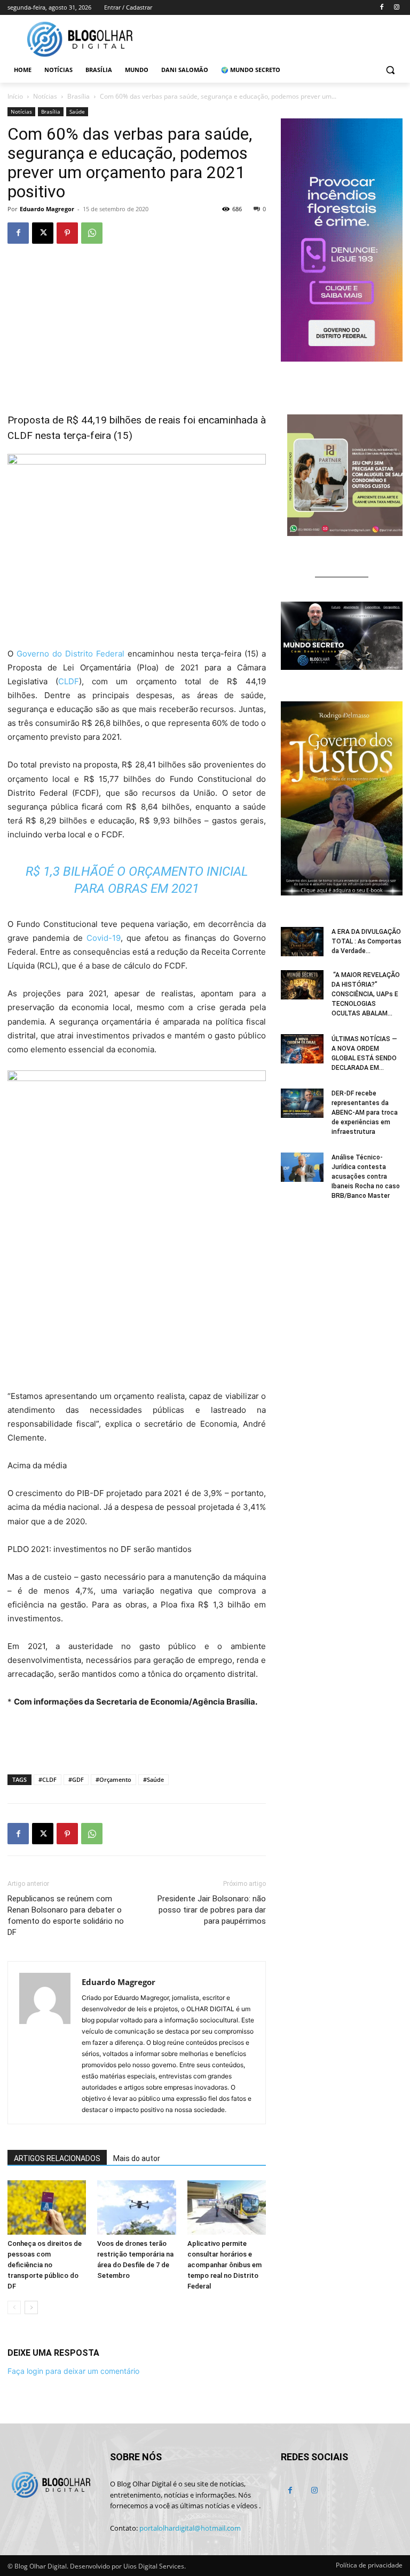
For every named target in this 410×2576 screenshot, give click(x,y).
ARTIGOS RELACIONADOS (57, 2158)
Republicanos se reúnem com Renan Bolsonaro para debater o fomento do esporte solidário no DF (66, 1915)
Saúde (77, 111)
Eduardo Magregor (47, 209)
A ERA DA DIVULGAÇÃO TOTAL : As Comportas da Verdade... (366, 941)
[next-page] (31, 2307)
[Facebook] (381, 8)
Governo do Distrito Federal (70, 654)
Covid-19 (104, 938)
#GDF (76, 1779)
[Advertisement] (137, 1739)
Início (15, 96)
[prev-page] (14, 2307)
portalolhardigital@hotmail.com (190, 2528)
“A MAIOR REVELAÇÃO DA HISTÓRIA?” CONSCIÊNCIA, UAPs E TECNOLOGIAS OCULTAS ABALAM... (366, 994)
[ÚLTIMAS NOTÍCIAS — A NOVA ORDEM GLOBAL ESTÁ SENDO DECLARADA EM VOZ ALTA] (302, 1049)
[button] (390, 70)
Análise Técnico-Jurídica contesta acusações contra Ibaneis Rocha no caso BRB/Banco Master (366, 1177)
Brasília (78, 96)
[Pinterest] (67, 233)
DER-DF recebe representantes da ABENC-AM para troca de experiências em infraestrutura (365, 1113)
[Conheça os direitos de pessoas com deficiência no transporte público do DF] (47, 2207)
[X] (43, 233)
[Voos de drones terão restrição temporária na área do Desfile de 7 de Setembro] (136, 2207)
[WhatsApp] (92, 233)
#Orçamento (113, 1779)
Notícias (45, 96)
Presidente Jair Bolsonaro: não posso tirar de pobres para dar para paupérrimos (212, 1910)
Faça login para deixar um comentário (73, 2371)
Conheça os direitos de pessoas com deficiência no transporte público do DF (45, 2265)
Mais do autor (137, 2158)
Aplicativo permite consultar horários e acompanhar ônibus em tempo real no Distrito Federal (224, 2265)
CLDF (69, 681)
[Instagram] (396, 8)
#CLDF (48, 1779)
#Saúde (153, 1779)
